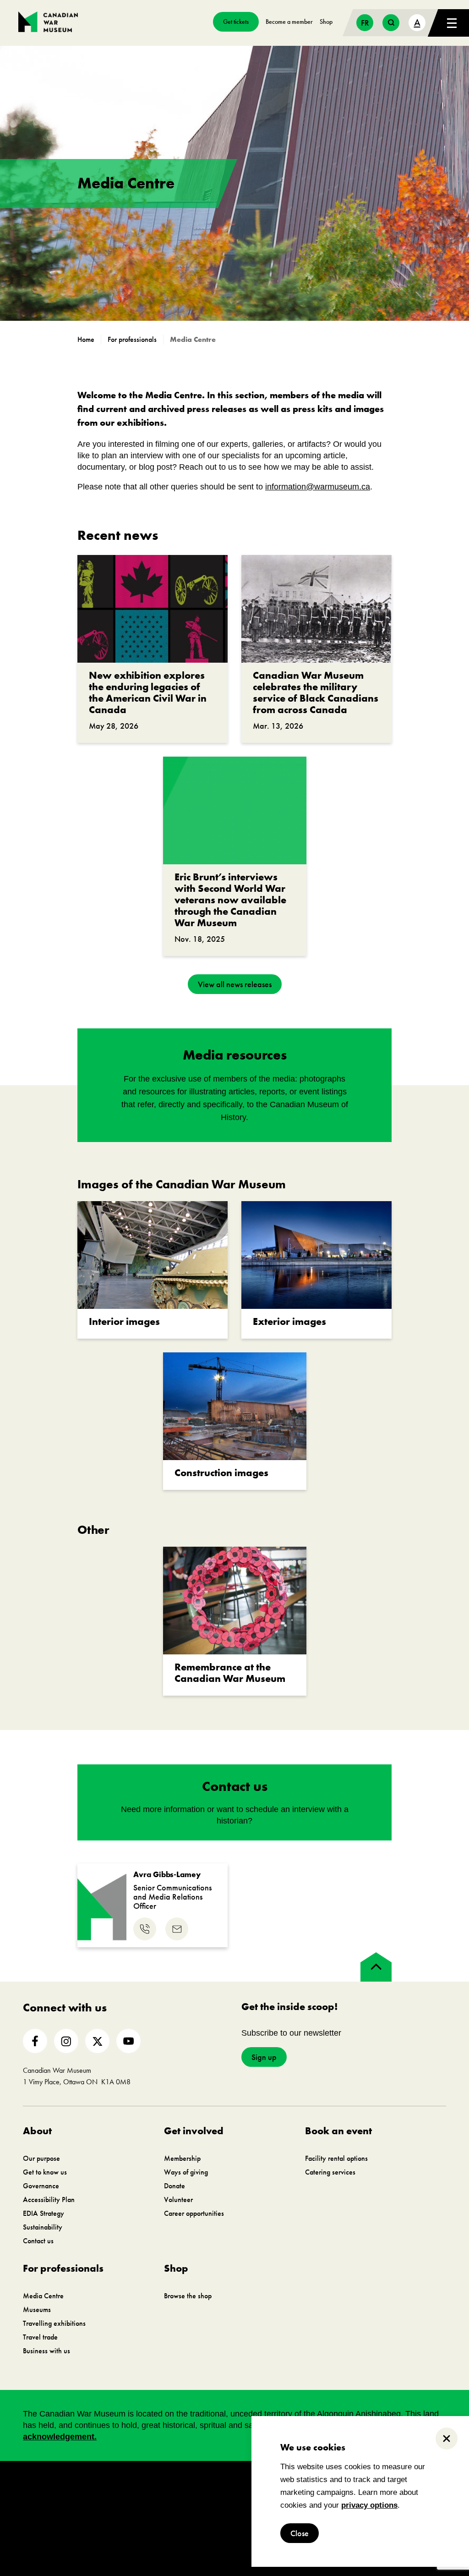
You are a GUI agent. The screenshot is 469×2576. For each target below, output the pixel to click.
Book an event (338, 2131)
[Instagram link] (66, 2041)
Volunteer (178, 2200)
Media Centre (43, 2296)
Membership (182, 2158)
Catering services (330, 2172)
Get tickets (236, 22)
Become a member (289, 22)
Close (300, 2533)
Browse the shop (188, 2296)
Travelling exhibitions (54, 2323)
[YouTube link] (128, 2041)
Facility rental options (336, 2158)
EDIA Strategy (44, 2213)
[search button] (391, 23)
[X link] (97, 2041)
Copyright (257, 2486)
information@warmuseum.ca (318, 487)
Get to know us (45, 2172)
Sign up (264, 2057)
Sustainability (43, 2227)
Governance (41, 2186)
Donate (175, 2186)
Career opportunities (194, 2213)
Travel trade (40, 2337)
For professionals (63, 2268)
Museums (37, 2310)
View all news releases (235, 984)
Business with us (46, 2351)
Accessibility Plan (49, 2200)
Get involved (194, 2131)
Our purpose (41, 2158)
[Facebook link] (35, 2041)
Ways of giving (186, 2172)
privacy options (369, 2505)
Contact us (38, 2241)
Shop (326, 22)
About (37, 2131)
